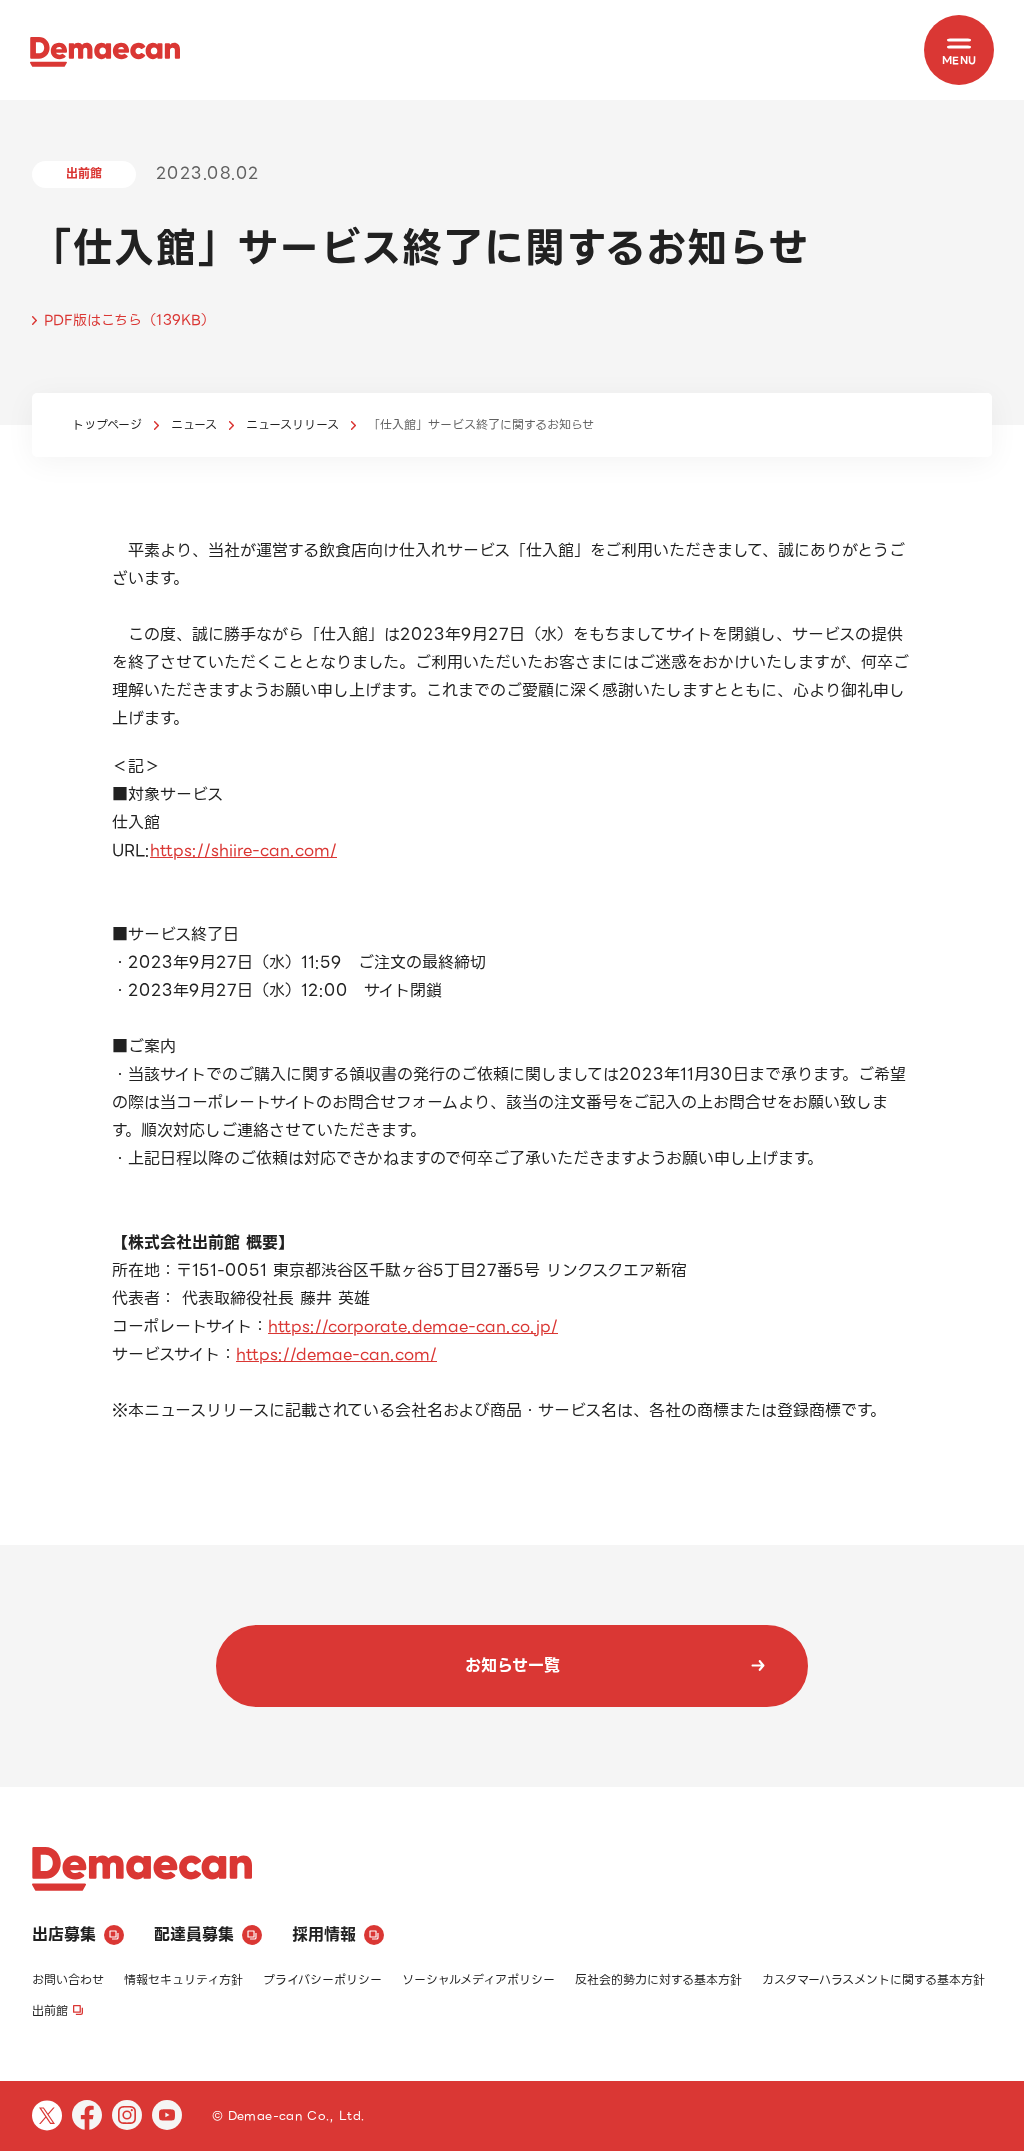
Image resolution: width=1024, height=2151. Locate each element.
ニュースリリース (292, 424)
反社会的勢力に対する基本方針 (658, 1979)
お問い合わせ (68, 1979)
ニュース (194, 424)
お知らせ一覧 (512, 1665)
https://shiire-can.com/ (243, 850)
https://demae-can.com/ (336, 1354)
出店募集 (64, 1934)
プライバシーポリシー (322, 1979)
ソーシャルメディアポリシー (478, 1979)
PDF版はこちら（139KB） (129, 320)
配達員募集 (194, 1934)
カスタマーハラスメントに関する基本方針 (873, 1979)
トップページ (107, 424)
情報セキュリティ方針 (183, 1979)
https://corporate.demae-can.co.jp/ (413, 1326)
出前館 (50, 2010)
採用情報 (324, 1934)
